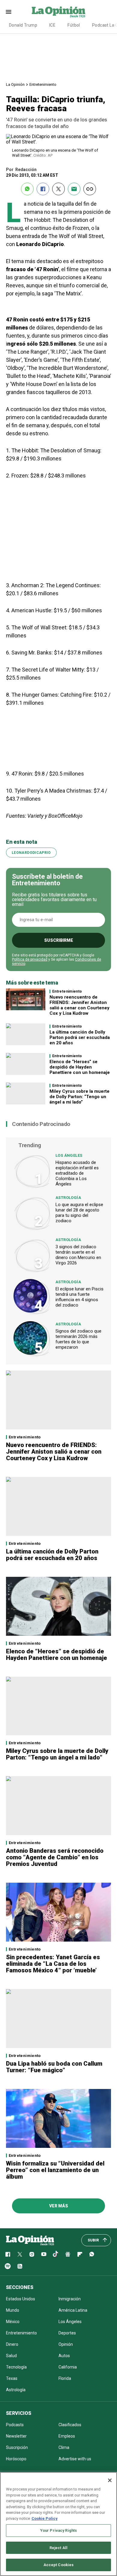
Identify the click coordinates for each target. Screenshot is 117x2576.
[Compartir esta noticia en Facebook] (43, 189)
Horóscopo (16, 2459)
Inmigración (70, 2299)
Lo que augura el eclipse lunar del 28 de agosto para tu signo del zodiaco (79, 1213)
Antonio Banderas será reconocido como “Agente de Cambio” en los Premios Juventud (55, 1857)
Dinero (12, 2344)
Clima (64, 2447)
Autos (64, 2356)
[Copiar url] (90, 189)
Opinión (66, 2344)
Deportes (67, 2333)
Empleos (67, 2436)
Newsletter (16, 2436)
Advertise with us (75, 2459)
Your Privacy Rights (58, 2530)
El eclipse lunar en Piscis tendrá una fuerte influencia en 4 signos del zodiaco (79, 1297)
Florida (65, 2378)
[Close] (110, 2480)
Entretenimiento (43, 84)
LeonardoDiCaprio (31, 853)
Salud (11, 2356)
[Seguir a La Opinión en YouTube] (44, 2254)
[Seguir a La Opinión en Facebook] (8, 2254)
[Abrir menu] (9, 12)
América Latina (73, 2310)
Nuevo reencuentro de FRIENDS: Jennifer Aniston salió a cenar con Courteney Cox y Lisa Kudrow (79, 1005)
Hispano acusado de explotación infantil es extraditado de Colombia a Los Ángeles (77, 1173)
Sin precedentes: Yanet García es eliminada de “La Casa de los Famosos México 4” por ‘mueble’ (53, 1964)
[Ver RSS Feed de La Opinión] (20, 2266)
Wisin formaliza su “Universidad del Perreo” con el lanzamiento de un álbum (55, 2170)
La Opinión (15, 84)
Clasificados (70, 2425)
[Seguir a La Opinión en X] (20, 2254)
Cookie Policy (45, 2518)
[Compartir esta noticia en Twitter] (58, 189)
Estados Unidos (21, 2299)
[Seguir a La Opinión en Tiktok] (56, 2254)
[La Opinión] (58, 12)
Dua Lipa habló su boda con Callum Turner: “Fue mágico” (54, 2067)
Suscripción (17, 2447)
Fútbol (74, 25)
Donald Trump (23, 25)
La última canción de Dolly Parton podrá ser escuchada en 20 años (80, 1037)
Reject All (58, 2548)
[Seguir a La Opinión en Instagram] (32, 2254)
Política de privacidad (30, 959)
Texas (12, 2378)
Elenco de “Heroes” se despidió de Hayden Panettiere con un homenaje (80, 1067)
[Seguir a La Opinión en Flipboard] (80, 2254)
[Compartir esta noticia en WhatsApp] (27, 189)
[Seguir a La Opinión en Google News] (68, 2254)
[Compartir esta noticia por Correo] (74, 189)
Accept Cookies (59, 2565)
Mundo (13, 2310)
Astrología (68, 1198)
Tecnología (16, 2367)
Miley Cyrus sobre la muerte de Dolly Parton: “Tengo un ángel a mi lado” (79, 1097)
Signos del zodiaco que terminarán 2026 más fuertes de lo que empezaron (78, 1339)
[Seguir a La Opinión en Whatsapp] (92, 2254)
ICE (52, 25)
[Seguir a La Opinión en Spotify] (8, 2266)
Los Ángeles (69, 1155)
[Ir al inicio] (30, 2240)
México (13, 2322)
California (68, 2367)
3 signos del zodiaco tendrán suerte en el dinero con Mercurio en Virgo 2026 (78, 1255)
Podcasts (15, 2425)
